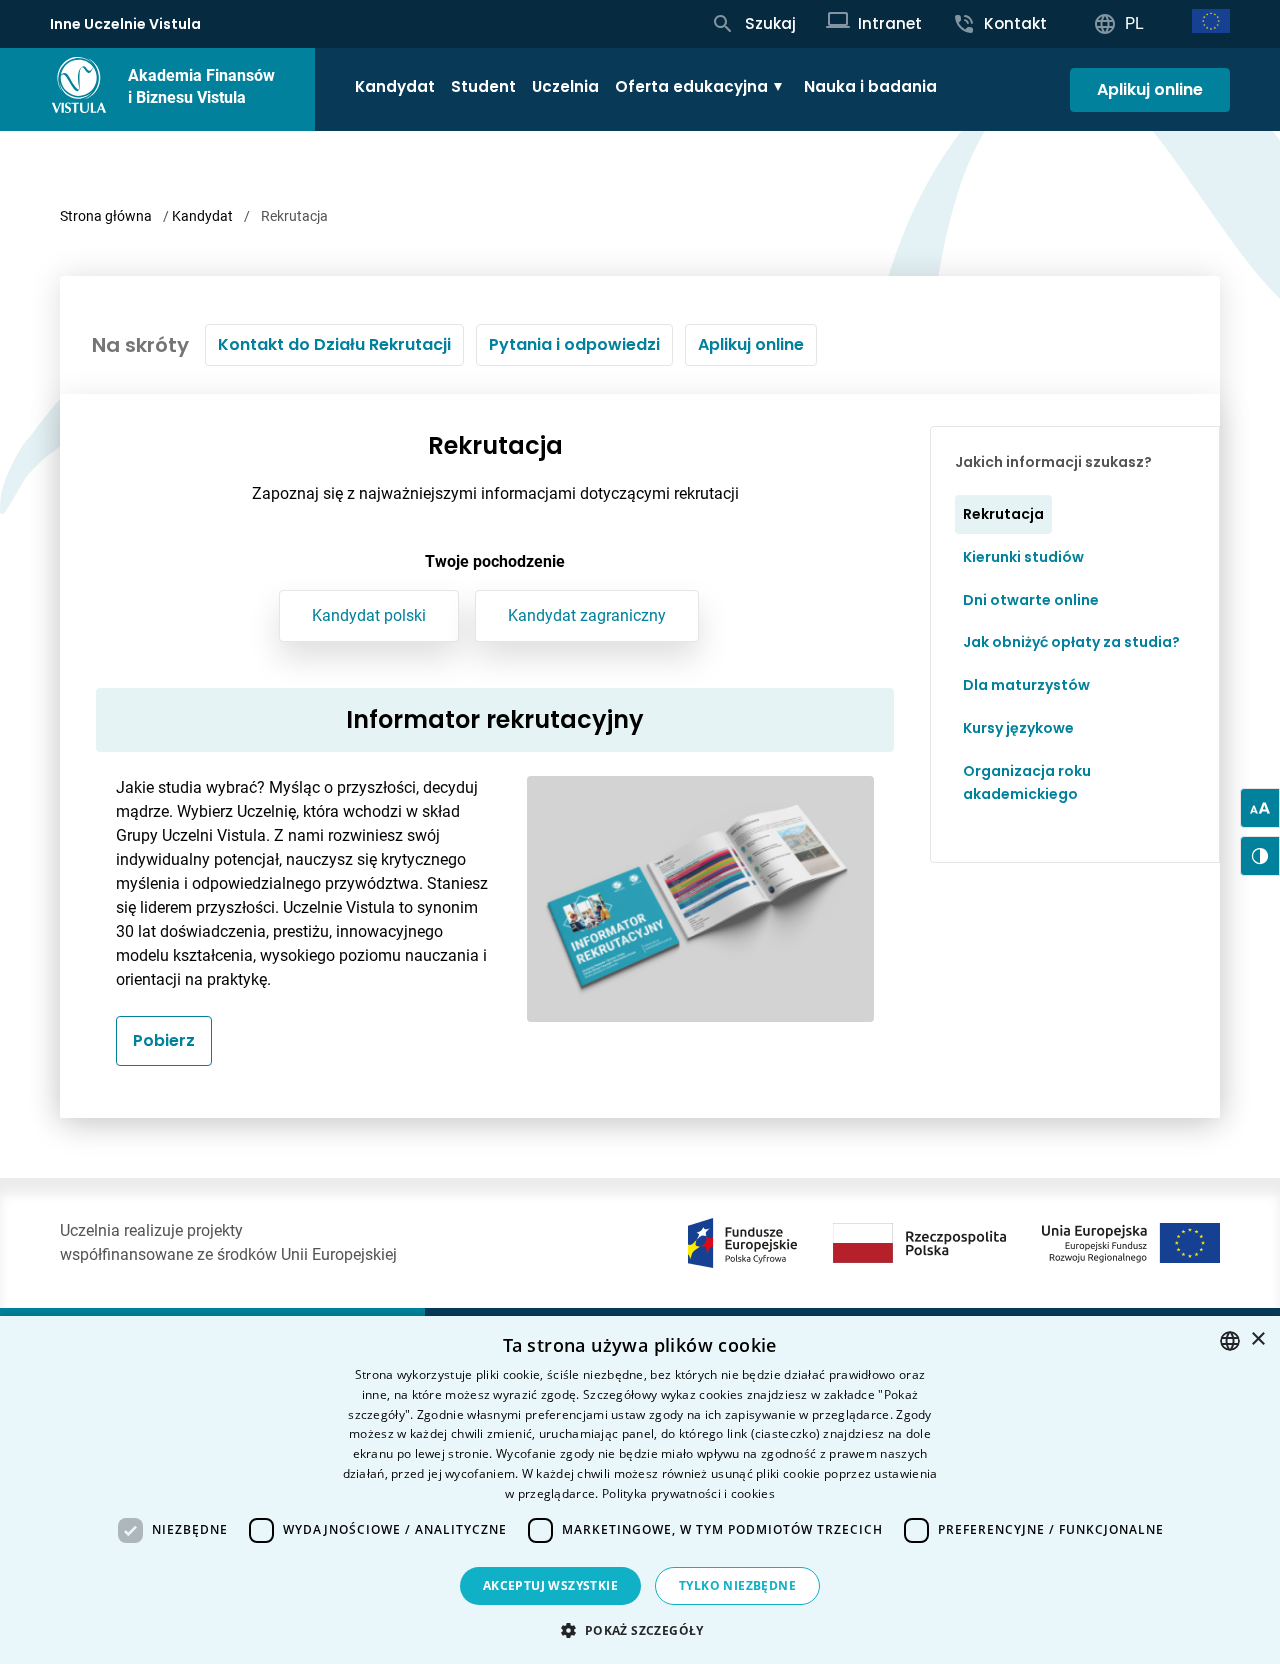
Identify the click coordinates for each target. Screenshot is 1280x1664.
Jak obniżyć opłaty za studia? (1071, 642)
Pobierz (164, 1040)
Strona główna (106, 216)
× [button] (1257, 1339)
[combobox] (1230, 1341)
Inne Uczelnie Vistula (125, 24)
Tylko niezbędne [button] (737, 1585)
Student (483, 86)
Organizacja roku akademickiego (1027, 782)
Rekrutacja (1003, 514)
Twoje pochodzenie (495, 561)
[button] (639, 1630)
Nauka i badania (870, 86)
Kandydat (395, 86)
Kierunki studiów (1023, 557)
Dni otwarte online (1031, 600)
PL (1134, 23)
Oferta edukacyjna (691, 86)
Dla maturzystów (1026, 685)
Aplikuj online (1150, 89)
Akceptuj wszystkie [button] (550, 1585)
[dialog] (640, 1490)
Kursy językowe (1018, 728)
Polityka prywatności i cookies (688, 1493)
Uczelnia (565, 86)
